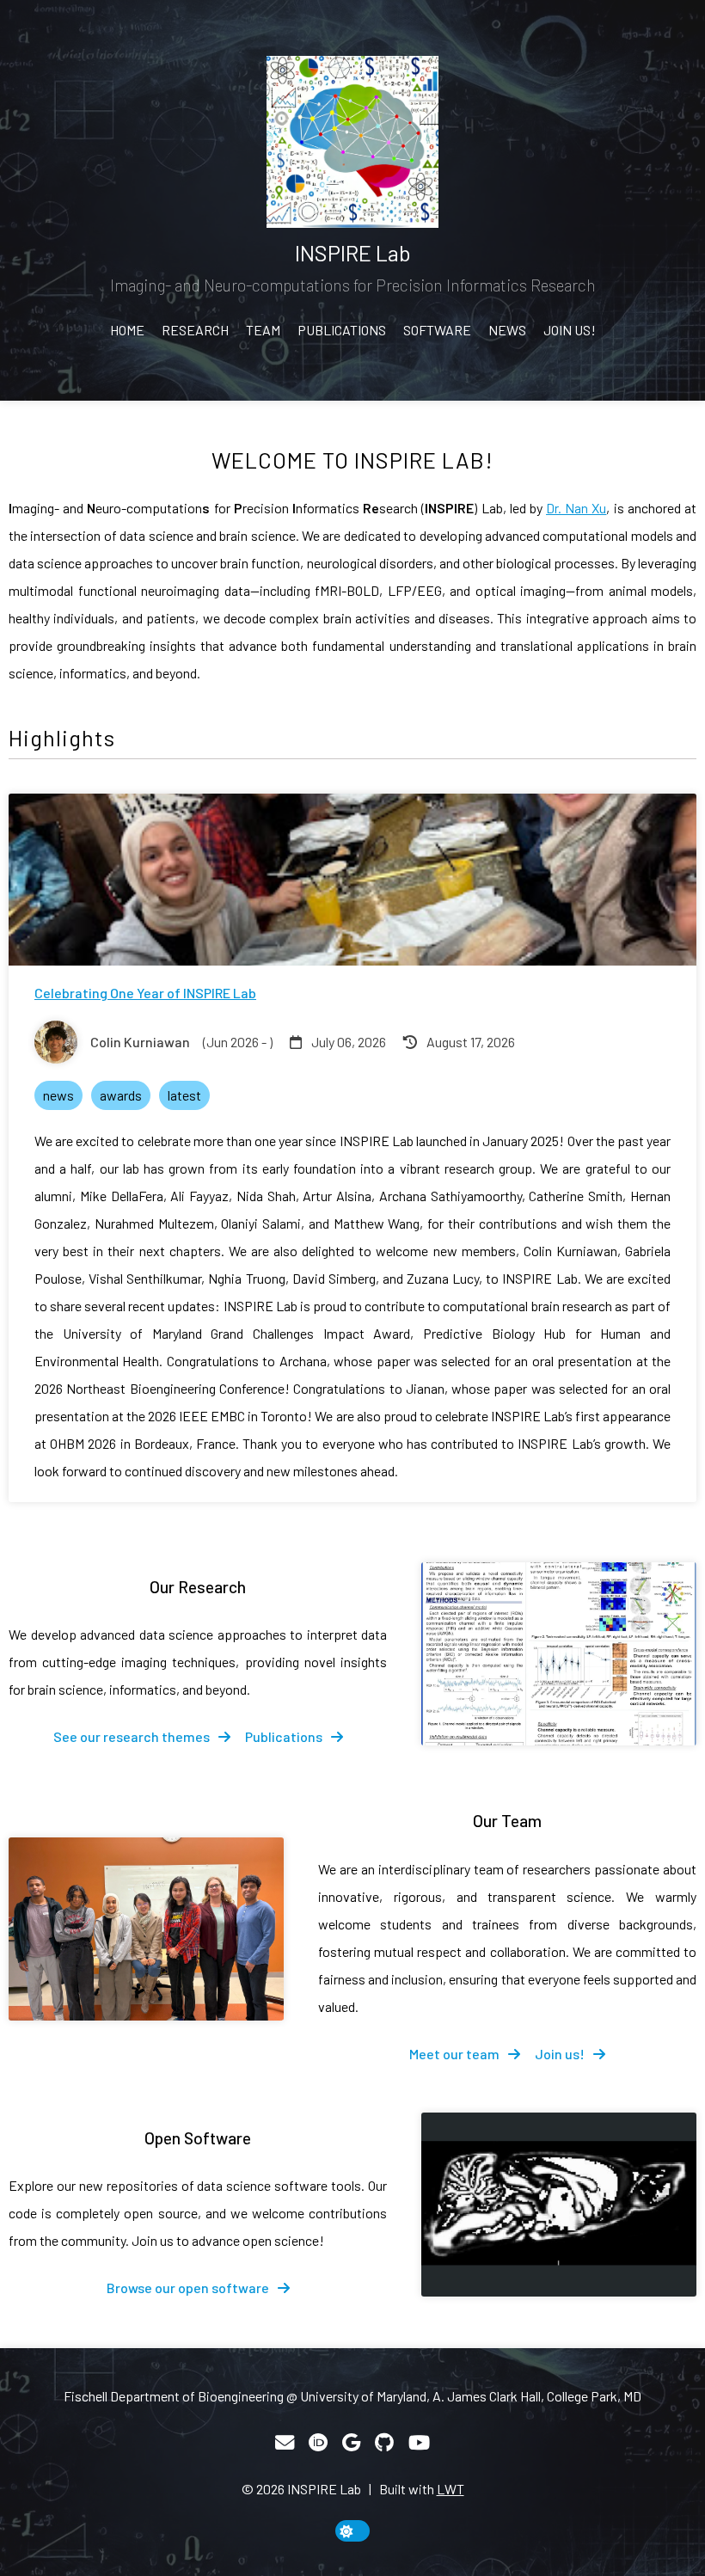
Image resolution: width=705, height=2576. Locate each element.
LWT (451, 2489)
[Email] (285, 2443)
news (58, 1095)
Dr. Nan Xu (576, 508)
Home (127, 330)
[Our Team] (146, 1929)
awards (121, 1095)
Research (195, 330)
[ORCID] (318, 2443)
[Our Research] (559, 1654)
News (507, 330)
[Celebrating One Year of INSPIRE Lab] (352, 880)
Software (437, 330)
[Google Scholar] (351, 2443)
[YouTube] (419, 2443)
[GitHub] (384, 2443)
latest (184, 1095)
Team (263, 330)
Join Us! (570, 330)
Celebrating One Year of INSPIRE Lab (145, 993)
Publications (342, 330)
